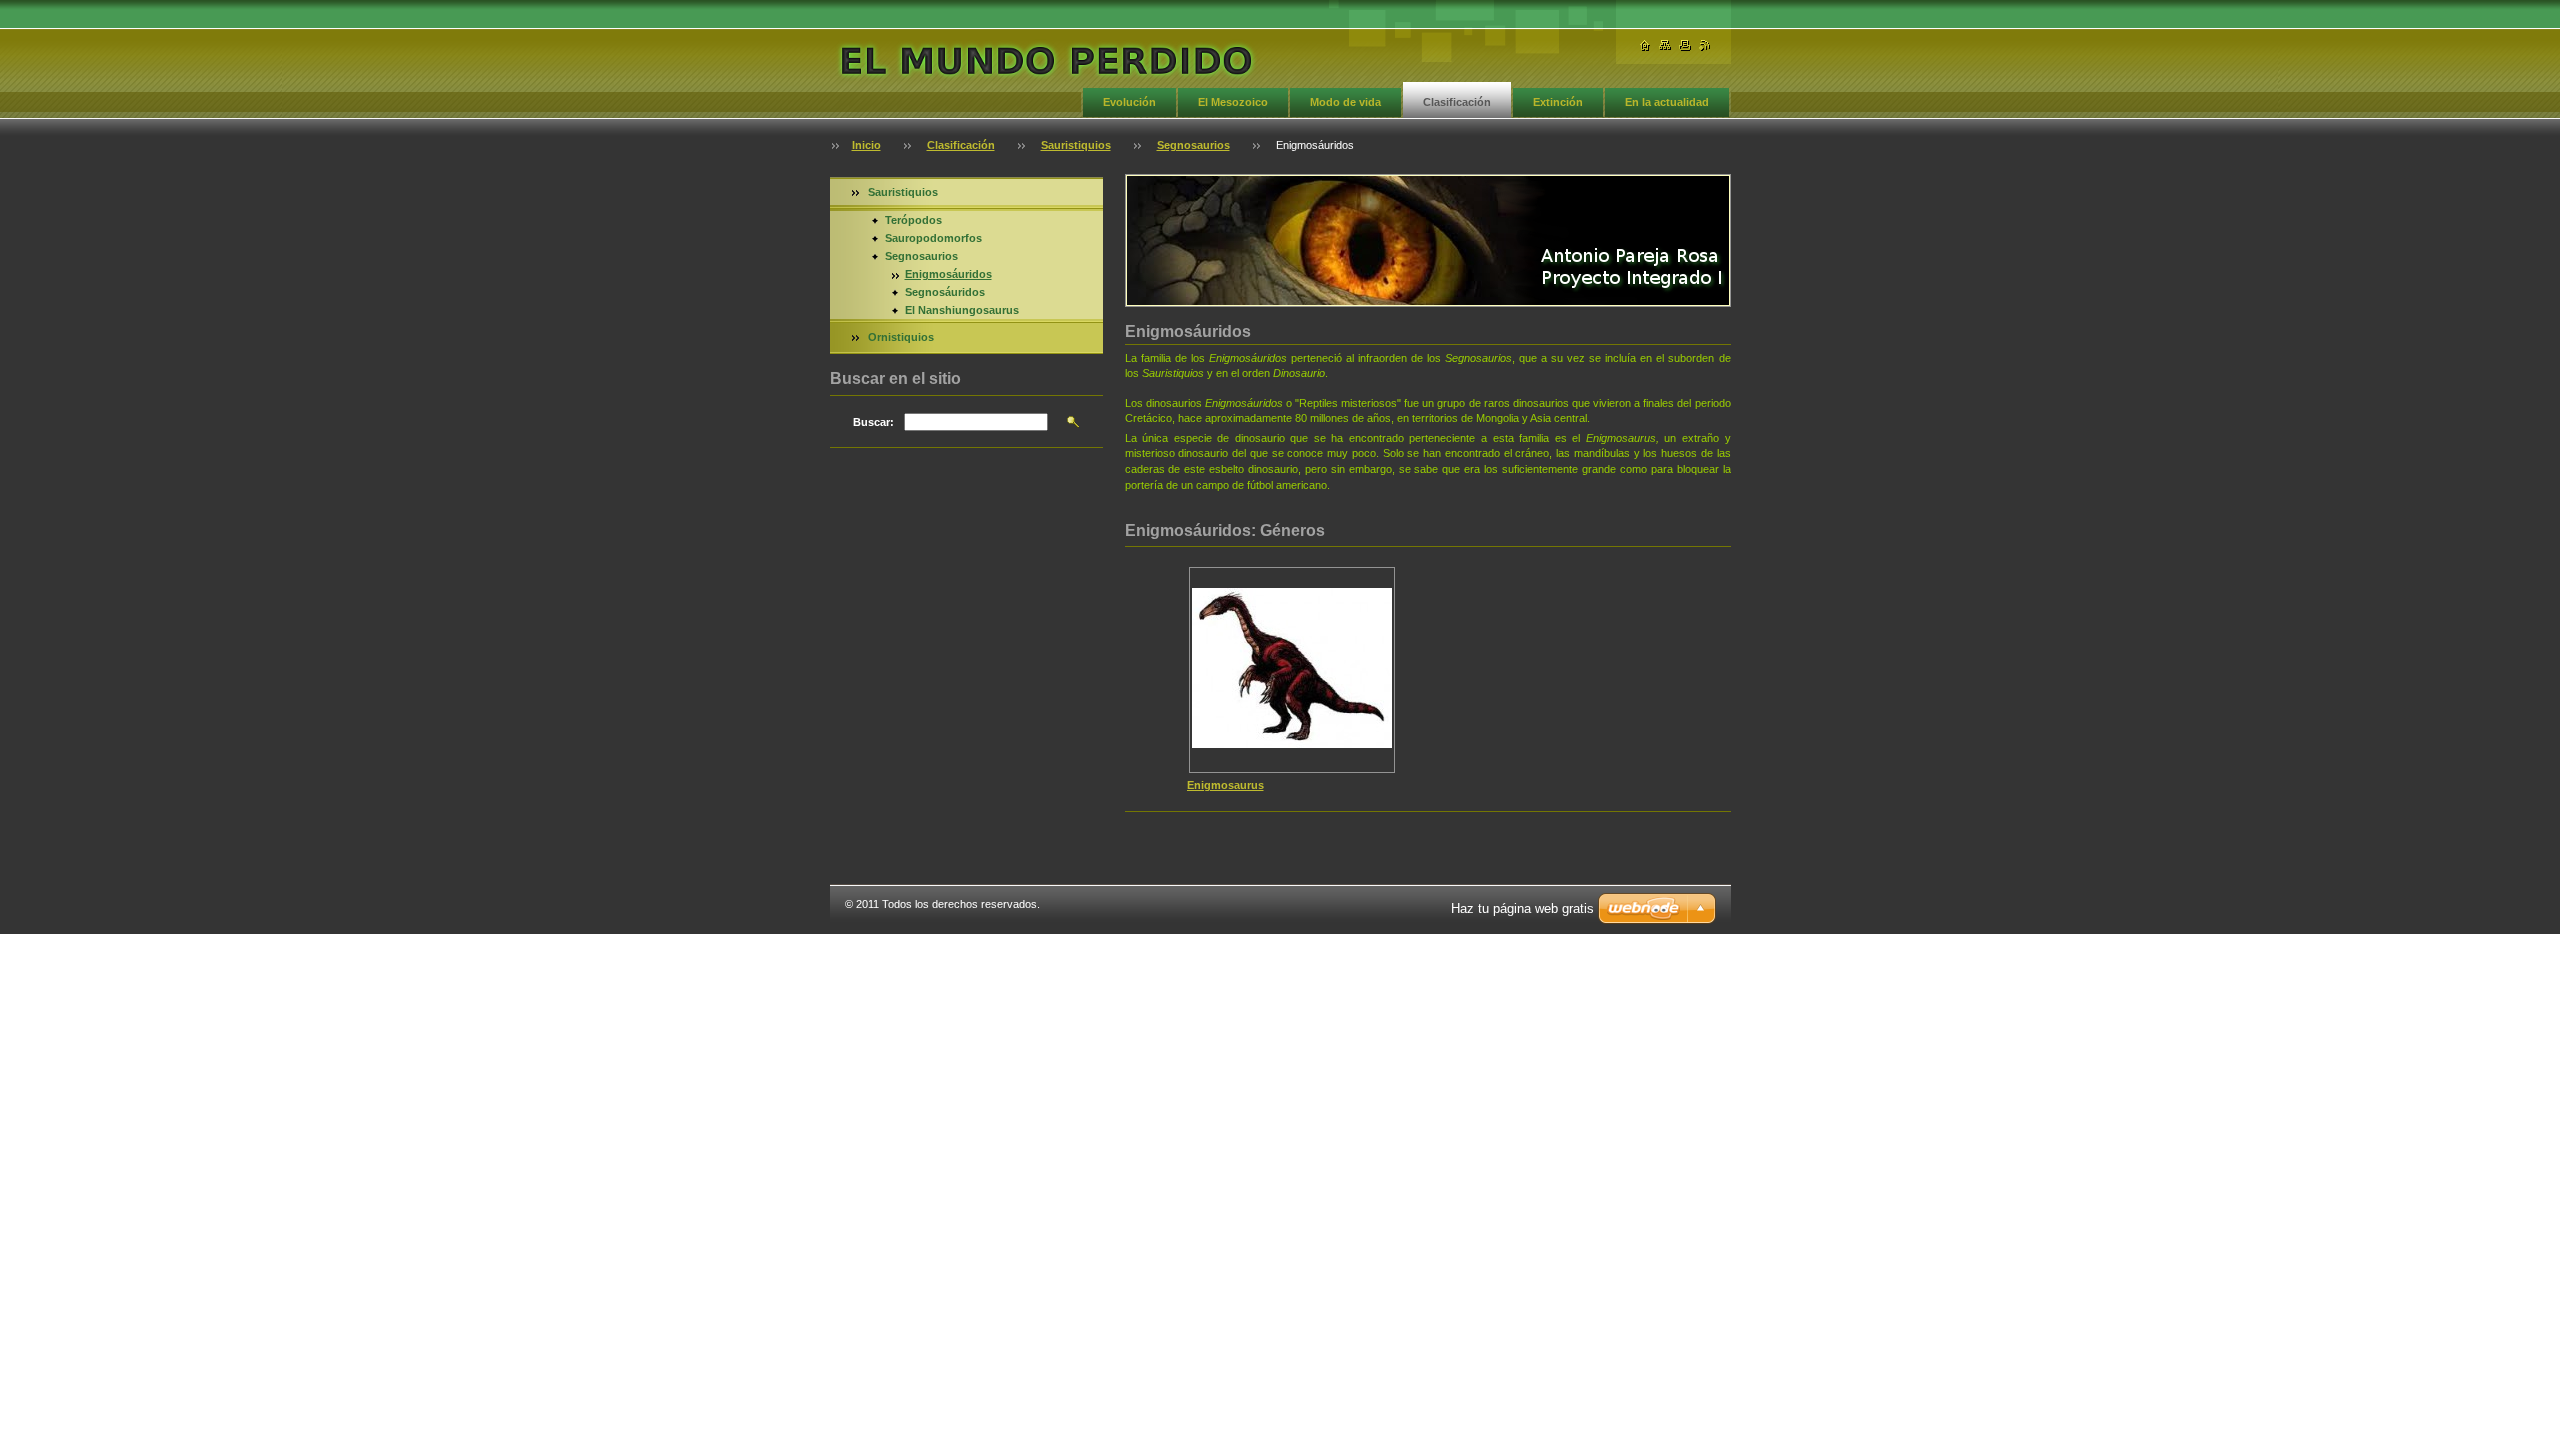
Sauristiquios (1076, 145)
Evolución (1129, 102)
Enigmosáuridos (948, 274)
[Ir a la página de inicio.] (1046, 56)
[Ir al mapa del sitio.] (1665, 45)
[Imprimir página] (1685, 45)
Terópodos (913, 220)
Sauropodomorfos (933, 238)
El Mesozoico (1233, 102)
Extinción (1558, 102)
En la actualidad (1667, 102)
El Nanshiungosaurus (962, 310)
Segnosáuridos (945, 292)
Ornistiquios (901, 337)
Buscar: (873, 422)
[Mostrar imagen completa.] (1292, 670)
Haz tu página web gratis (1522, 908)
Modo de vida (1345, 102)
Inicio (866, 145)
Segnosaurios (1193, 145)
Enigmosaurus (1225, 785)
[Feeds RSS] (1705, 45)
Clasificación (1457, 102)
